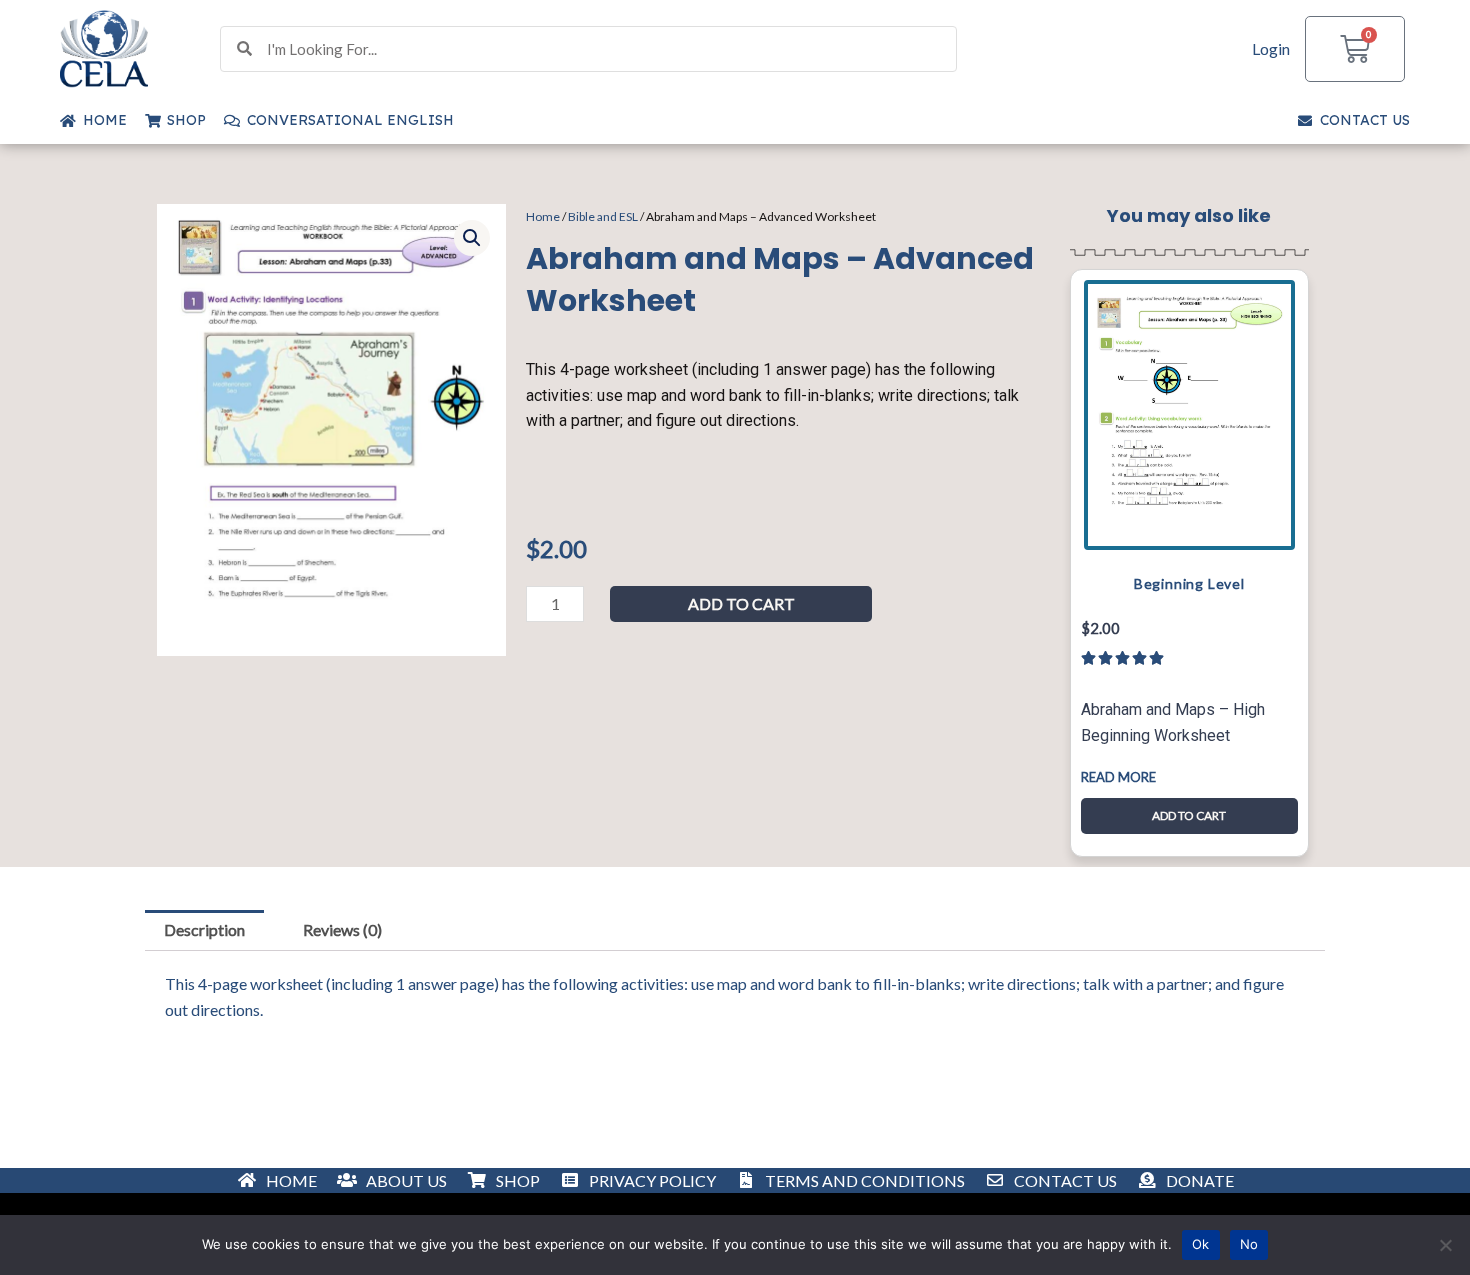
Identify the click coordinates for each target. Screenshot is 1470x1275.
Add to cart (741, 603)
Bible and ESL (603, 216)
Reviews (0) (342, 929)
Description (204, 929)
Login (1271, 48)
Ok (1201, 1244)
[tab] (204, 931)
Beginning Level (1189, 583)
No (1249, 1244)
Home (543, 216)
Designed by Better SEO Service (735, 1185)
